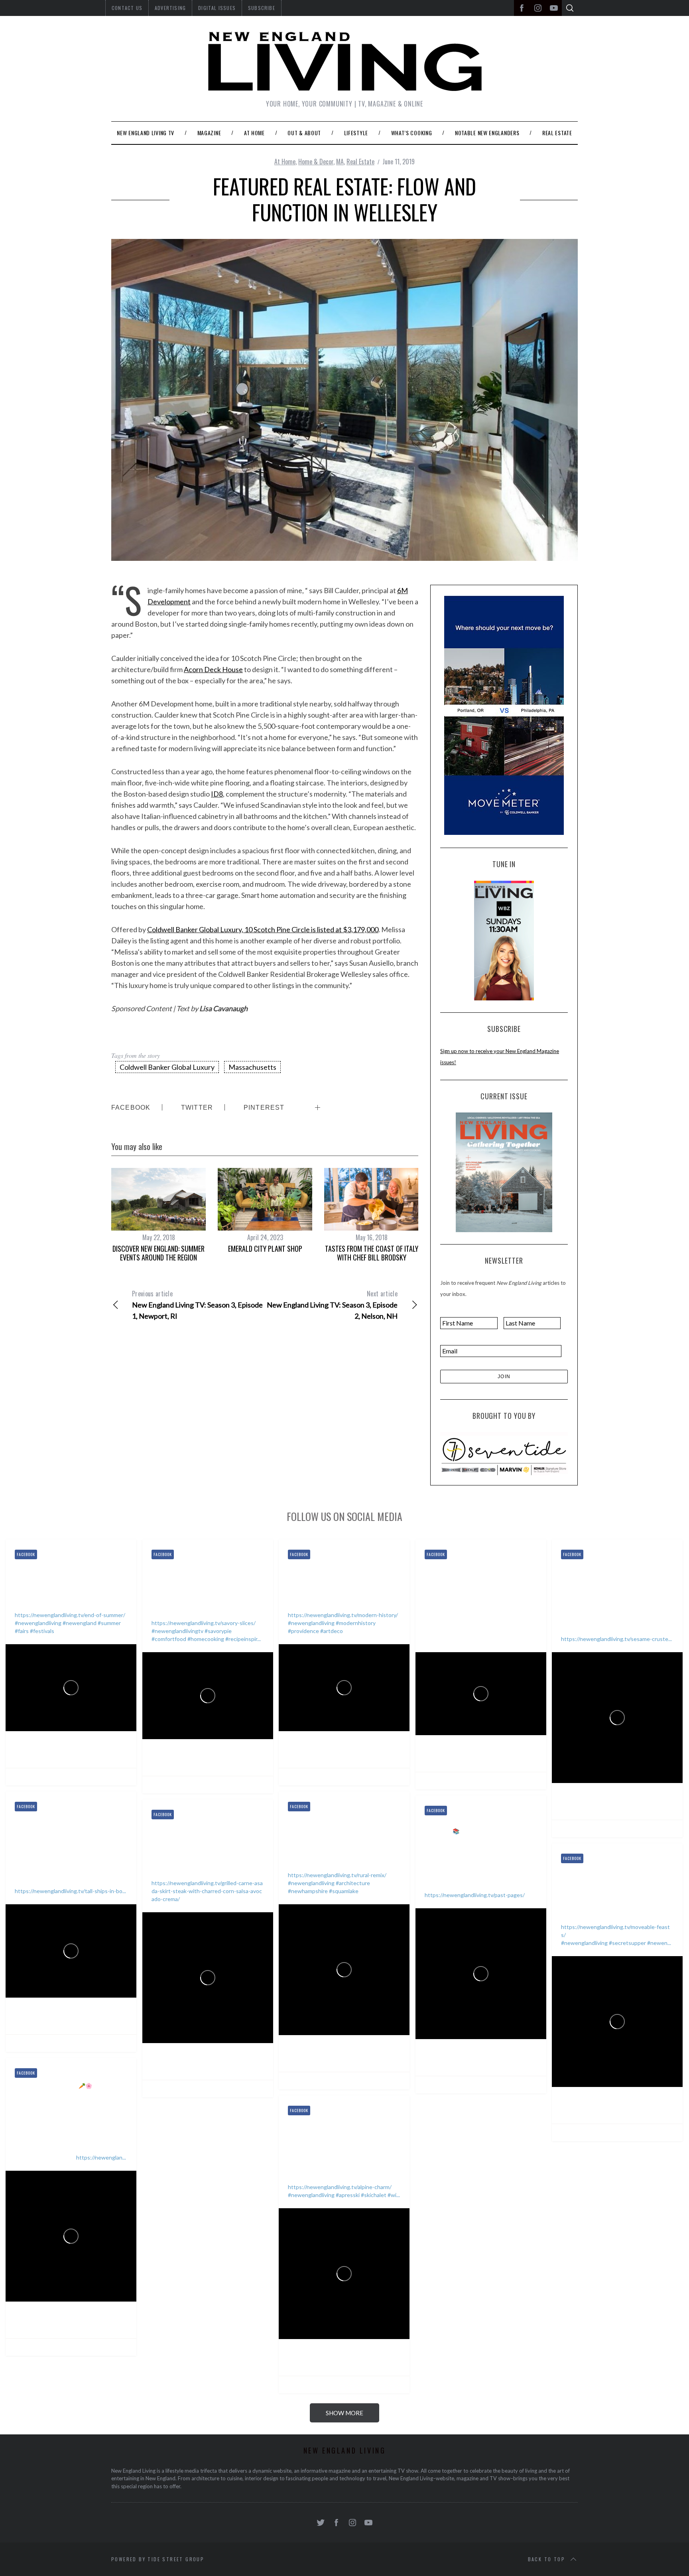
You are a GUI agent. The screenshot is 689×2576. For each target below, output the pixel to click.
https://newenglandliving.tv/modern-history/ (343, 1615)
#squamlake (344, 1891)
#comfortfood (169, 1639)
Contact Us (127, 8)
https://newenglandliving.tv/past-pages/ (475, 1895)
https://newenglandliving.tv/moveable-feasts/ (615, 1931)
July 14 (637, 1806)
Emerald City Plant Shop (265, 1249)
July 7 (90, 2020)
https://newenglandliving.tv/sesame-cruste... (616, 1639)
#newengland (80, 1623)
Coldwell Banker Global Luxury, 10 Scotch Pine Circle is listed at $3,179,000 (263, 929)
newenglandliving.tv (58, 1754)
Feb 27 (364, 2362)
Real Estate (360, 162)
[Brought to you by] (504, 1454)
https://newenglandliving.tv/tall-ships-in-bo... (70, 1891)
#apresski (348, 2195)
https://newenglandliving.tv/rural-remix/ (337, 1875)
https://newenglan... (101, 2157)
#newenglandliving (38, 1623)
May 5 (227, 2066)
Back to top (546, 2559)
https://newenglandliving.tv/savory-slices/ (204, 1623)
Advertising (170, 8)
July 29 (364, 1754)
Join (504, 1377)
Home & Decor (316, 162)
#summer (109, 1623)
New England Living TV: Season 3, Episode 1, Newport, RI (197, 1305)
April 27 (638, 2110)
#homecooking (206, 1639)
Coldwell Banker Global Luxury (167, 1067)
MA (340, 162)
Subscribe (262, 8)
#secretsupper (627, 1943)
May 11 (501, 2062)
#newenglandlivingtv (177, 1631)
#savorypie (218, 1631)
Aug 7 (90, 1754)
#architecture (353, 1883)
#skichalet (374, 2195)
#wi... (394, 2195)
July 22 (501, 1758)
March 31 (94, 2324)
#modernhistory (356, 1623)
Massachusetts (252, 1067)
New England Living (56, 1744)
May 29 (365, 2058)
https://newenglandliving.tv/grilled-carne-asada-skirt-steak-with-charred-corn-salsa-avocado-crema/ (207, 1891)
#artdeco (332, 1631)
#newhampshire (308, 1891)
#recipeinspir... (243, 1639)
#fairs (22, 1631)
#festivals (42, 1631)
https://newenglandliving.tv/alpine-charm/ (340, 2187)
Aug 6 (226, 1762)
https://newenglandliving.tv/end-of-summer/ (70, 1615)
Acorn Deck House (213, 669)
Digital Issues (217, 8)
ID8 (217, 794)
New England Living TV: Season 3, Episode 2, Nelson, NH (332, 1305)
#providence (303, 1631)
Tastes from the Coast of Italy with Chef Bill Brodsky (372, 1253)
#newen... (659, 1943)
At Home (285, 162)
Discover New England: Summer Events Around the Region (158, 1253)
